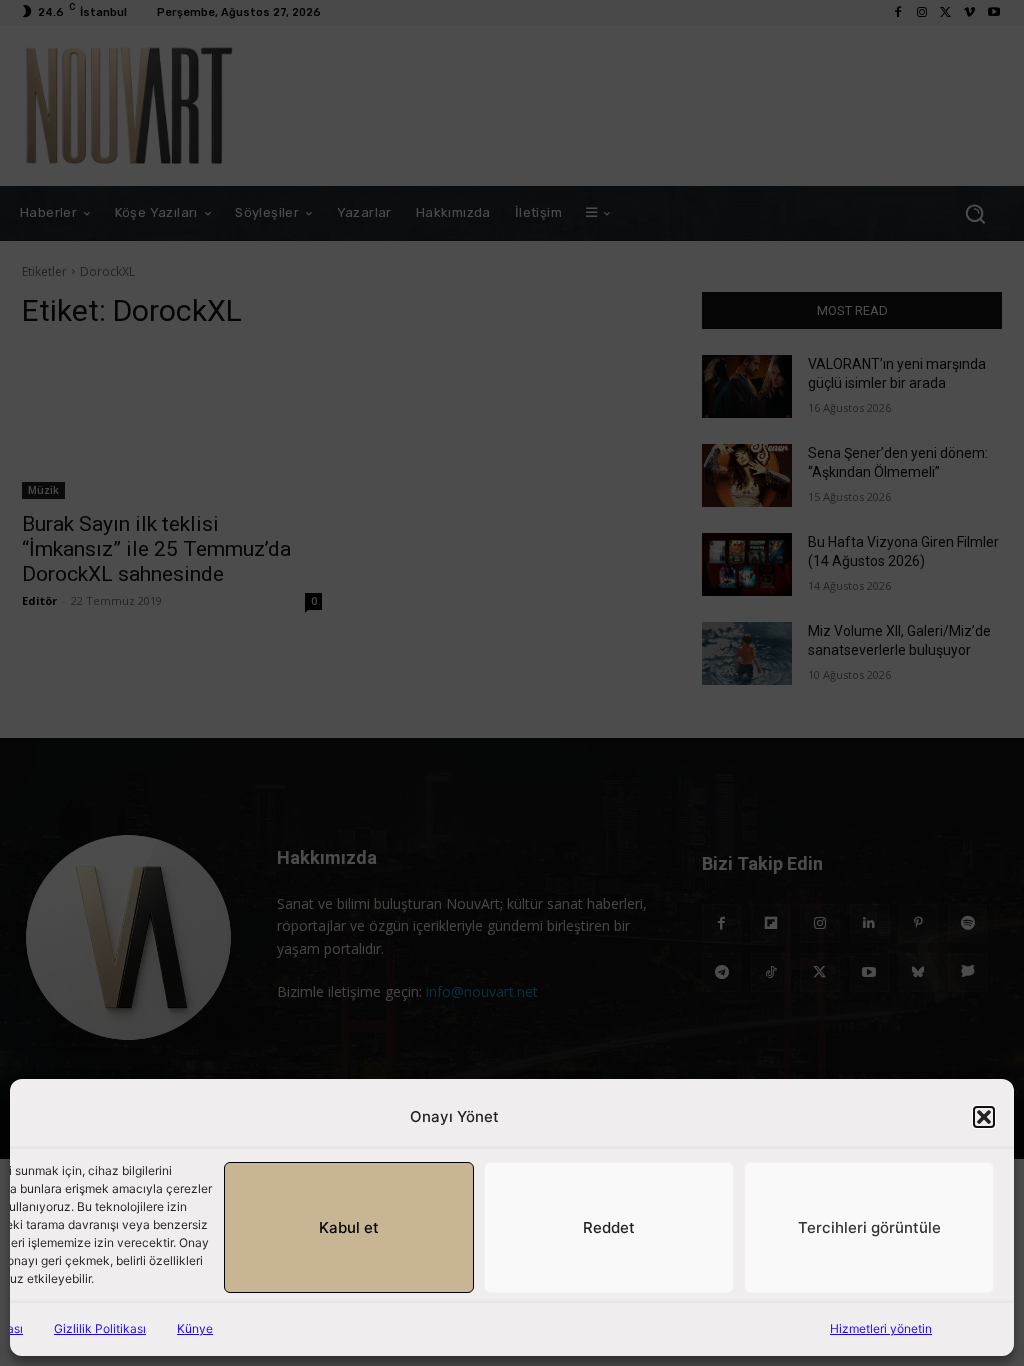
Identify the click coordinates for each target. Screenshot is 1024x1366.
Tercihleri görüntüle (869, 1227)
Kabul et (349, 1227)
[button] (984, 1117)
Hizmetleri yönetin (881, 1328)
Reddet (609, 1227)
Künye (195, 1328)
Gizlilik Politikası (100, 1328)
